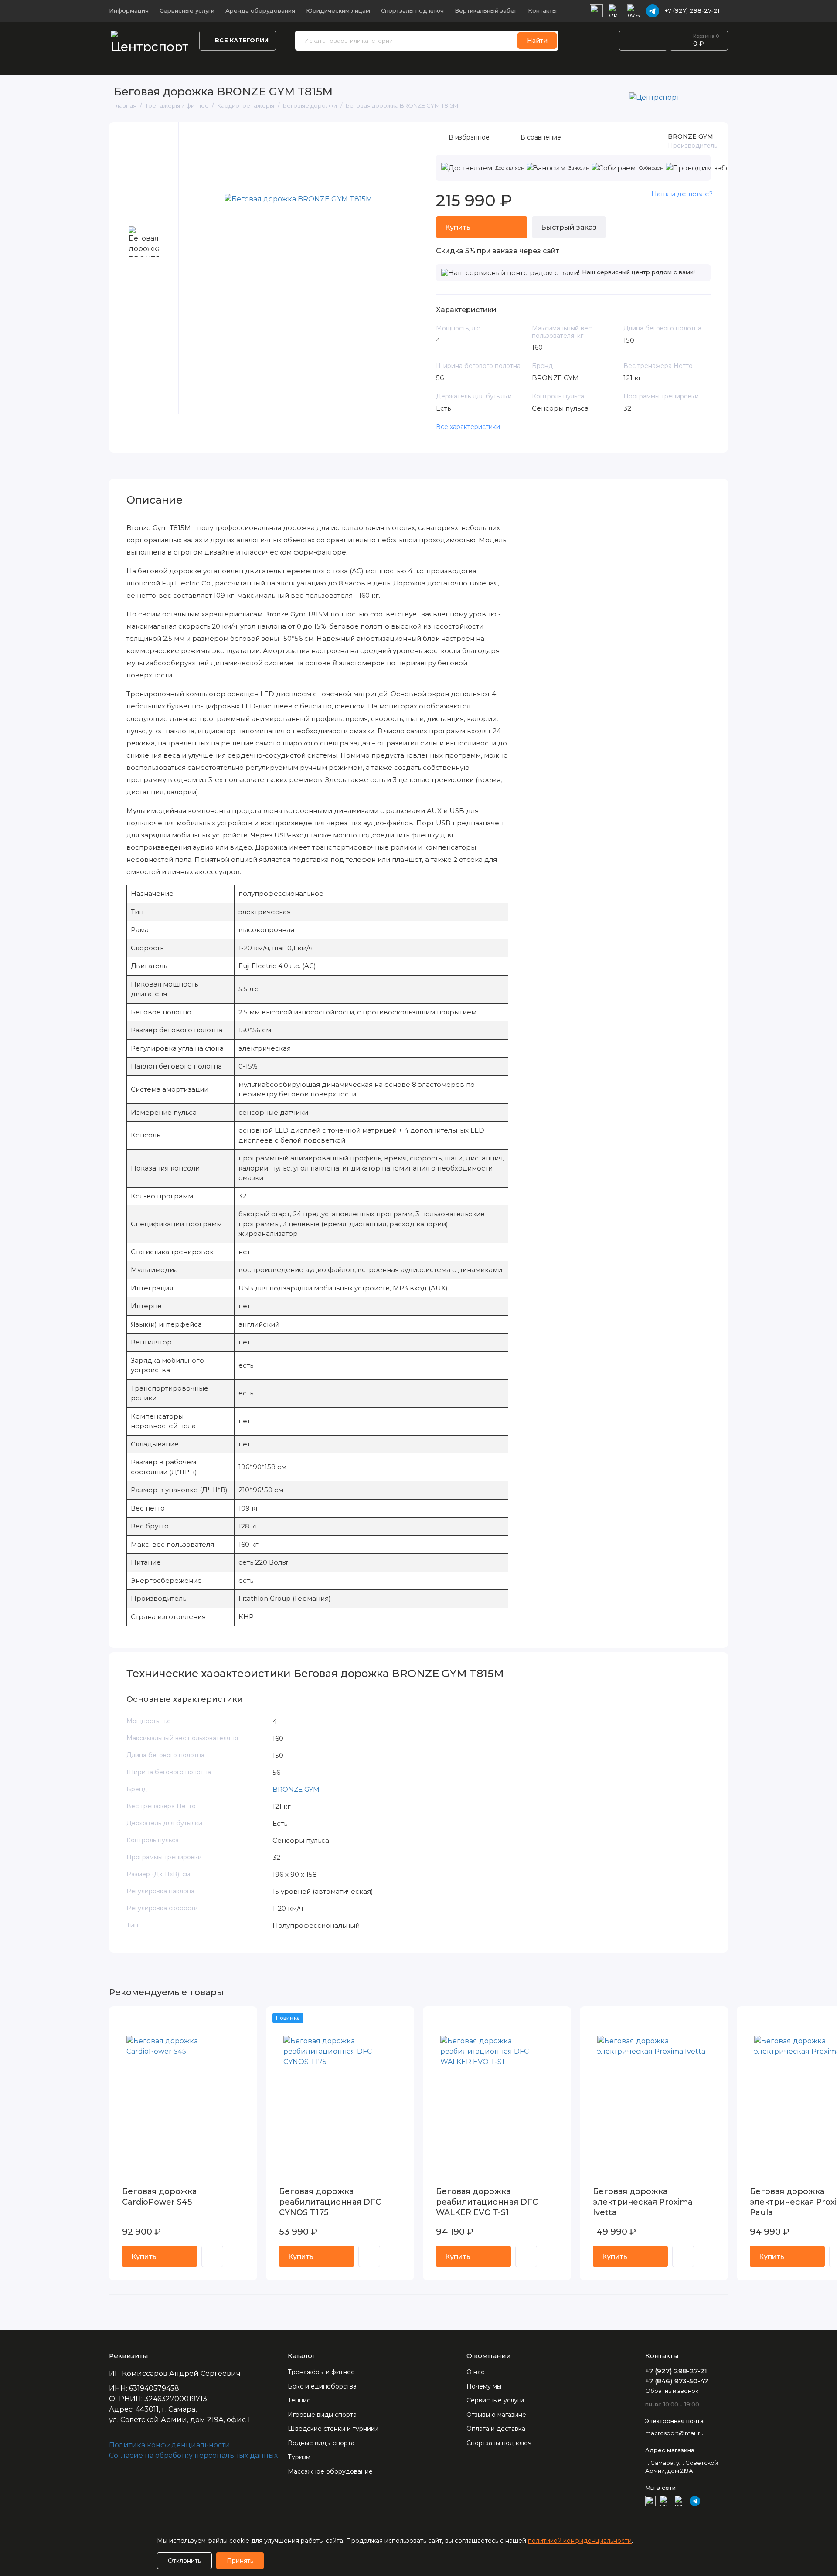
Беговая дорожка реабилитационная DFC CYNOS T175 (330, 2202)
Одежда (247, 63)
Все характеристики (468, 427)
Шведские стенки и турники (752, 63)
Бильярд (674, 63)
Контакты (542, 10)
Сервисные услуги (187, 10)
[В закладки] (245, 2018)
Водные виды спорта (516, 63)
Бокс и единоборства (395, 63)
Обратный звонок (672, 2391)
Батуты (458, 63)
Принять (240, 2561)
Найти (537, 41)
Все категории (242, 40)
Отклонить (184, 2561)
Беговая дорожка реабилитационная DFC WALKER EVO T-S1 (487, 2202)
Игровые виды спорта (606, 63)
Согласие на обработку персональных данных (193, 2455)
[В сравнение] (229, 2018)
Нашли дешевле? (682, 194)
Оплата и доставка (496, 2429)
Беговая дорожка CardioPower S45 (159, 2197)
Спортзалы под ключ (412, 10)
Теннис (299, 2400)
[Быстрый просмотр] (212, 2256)
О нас (475, 2372)
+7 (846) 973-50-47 (677, 2381)
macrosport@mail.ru (674, 2433)
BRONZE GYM (691, 136)
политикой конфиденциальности (580, 2541)
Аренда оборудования (260, 10)
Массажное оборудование (330, 2471)
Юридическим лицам (338, 10)
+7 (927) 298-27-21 (692, 10)
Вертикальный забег (486, 10)
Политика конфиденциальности (170, 2445)
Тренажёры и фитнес (146, 63)
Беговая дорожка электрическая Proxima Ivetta (643, 2202)
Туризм (299, 2457)
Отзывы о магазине (496, 2415)
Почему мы (484, 2386)
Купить (144, 2257)
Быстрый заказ (569, 227)
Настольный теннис (309, 63)
